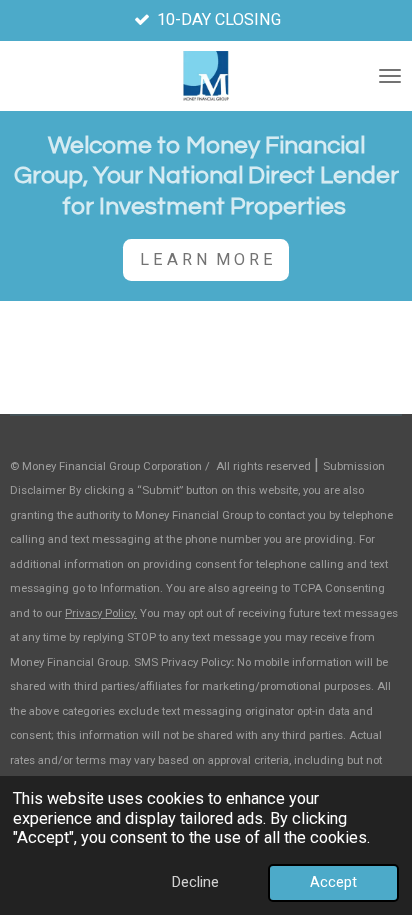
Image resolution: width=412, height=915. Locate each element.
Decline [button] (195, 882)
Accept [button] (333, 882)
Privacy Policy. (101, 613)
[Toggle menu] (390, 76)
